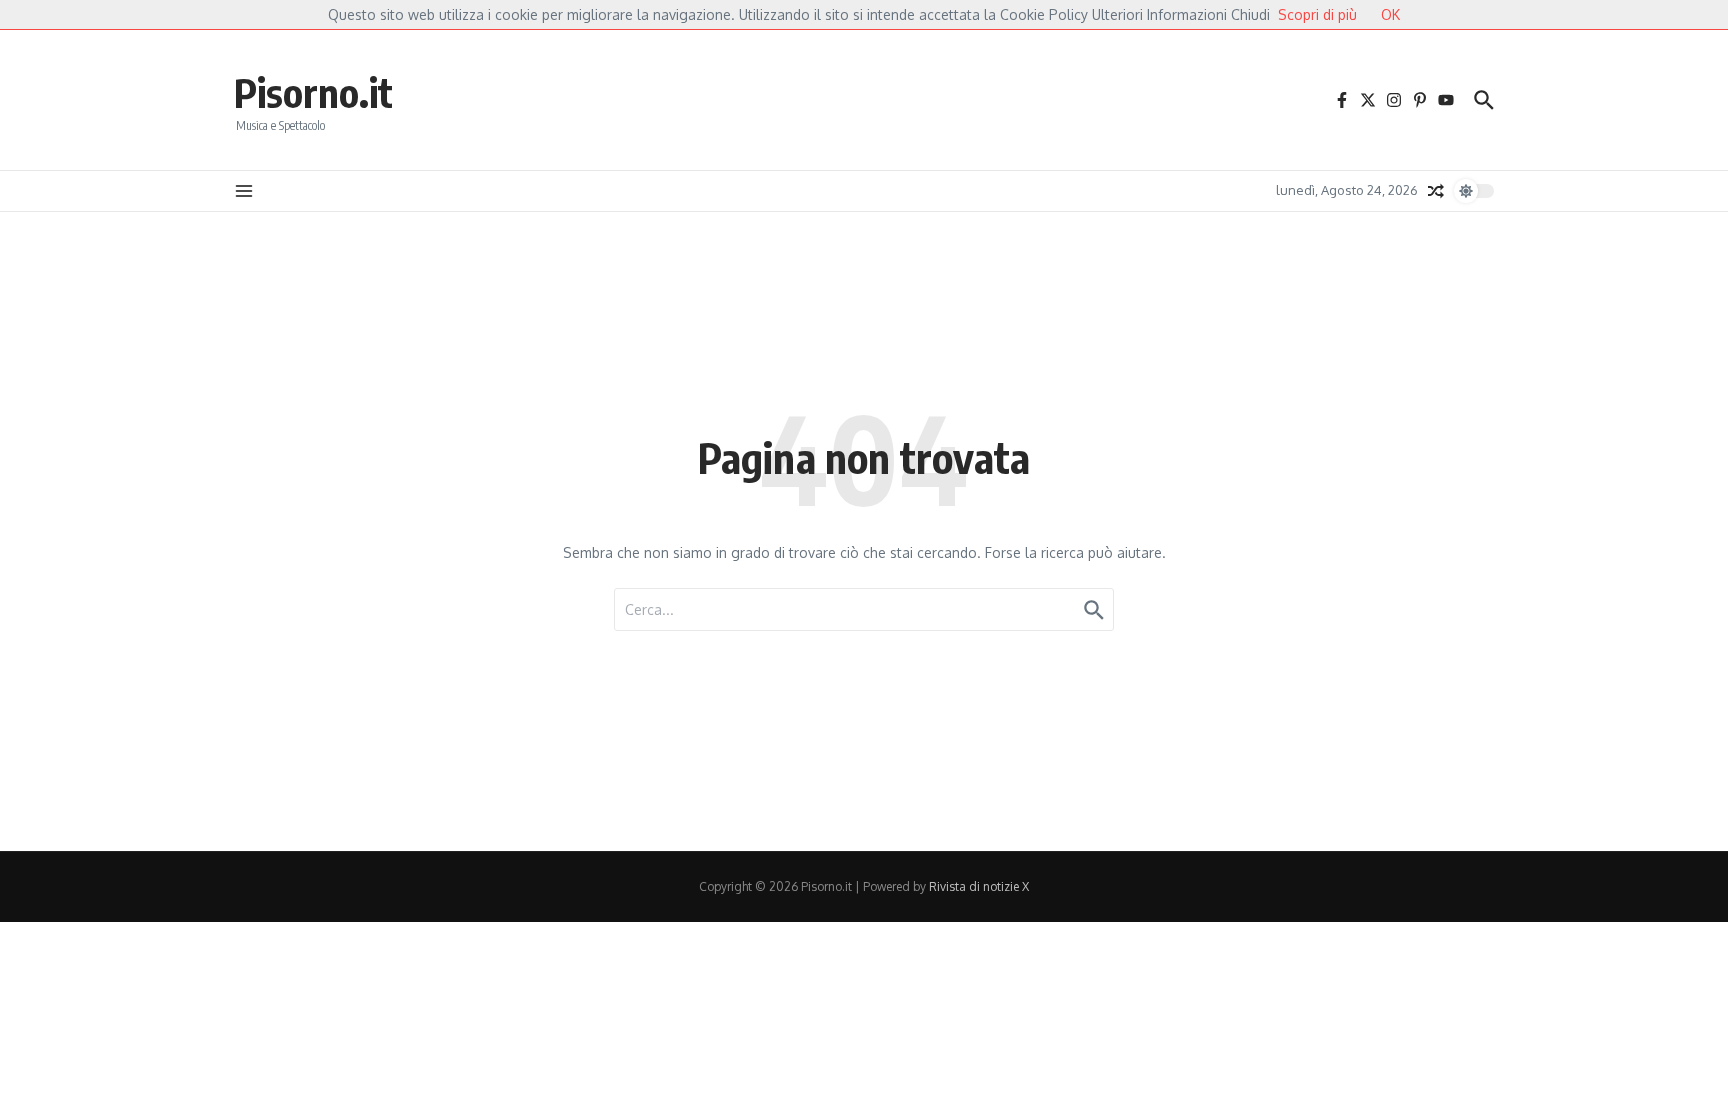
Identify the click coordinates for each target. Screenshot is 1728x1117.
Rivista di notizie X (979, 886)
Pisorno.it (313, 92)
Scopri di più (1317, 14)
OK (1390, 14)
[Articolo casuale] (1436, 191)
